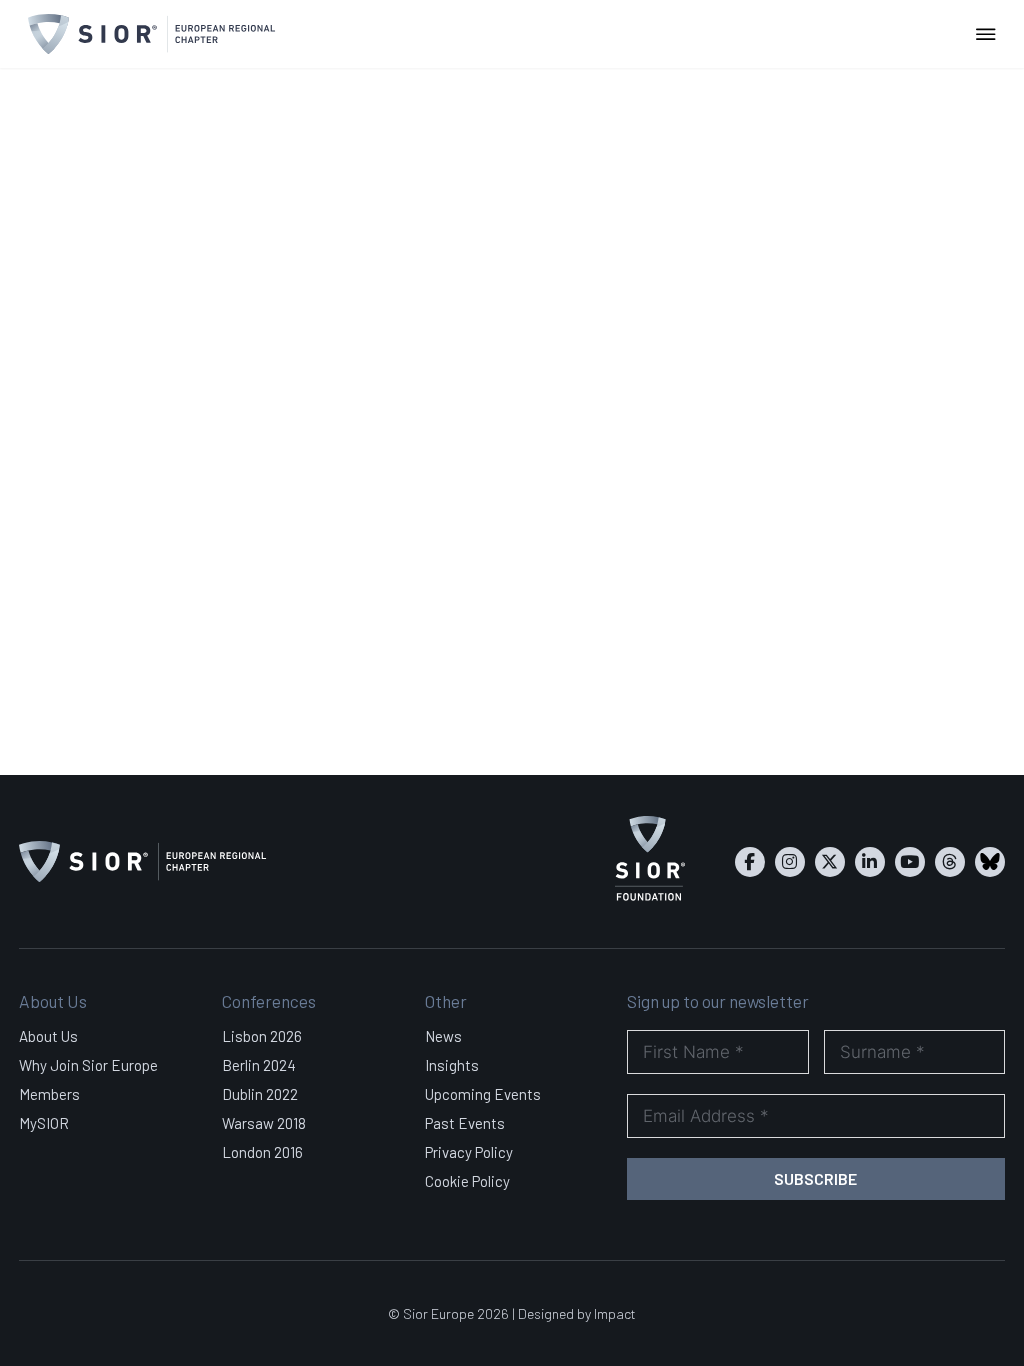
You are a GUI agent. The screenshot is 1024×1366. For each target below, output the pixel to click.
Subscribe (815, 1178)
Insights (452, 1065)
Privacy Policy (469, 1152)
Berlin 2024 (259, 1065)
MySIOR (44, 1123)
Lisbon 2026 (262, 1036)
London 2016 (262, 1152)
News (443, 1036)
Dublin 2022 (260, 1094)
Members (49, 1094)
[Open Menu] (986, 34)
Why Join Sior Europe (88, 1065)
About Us (48, 1036)
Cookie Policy (467, 1181)
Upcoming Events (483, 1094)
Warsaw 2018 (264, 1123)
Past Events (465, 1123)
